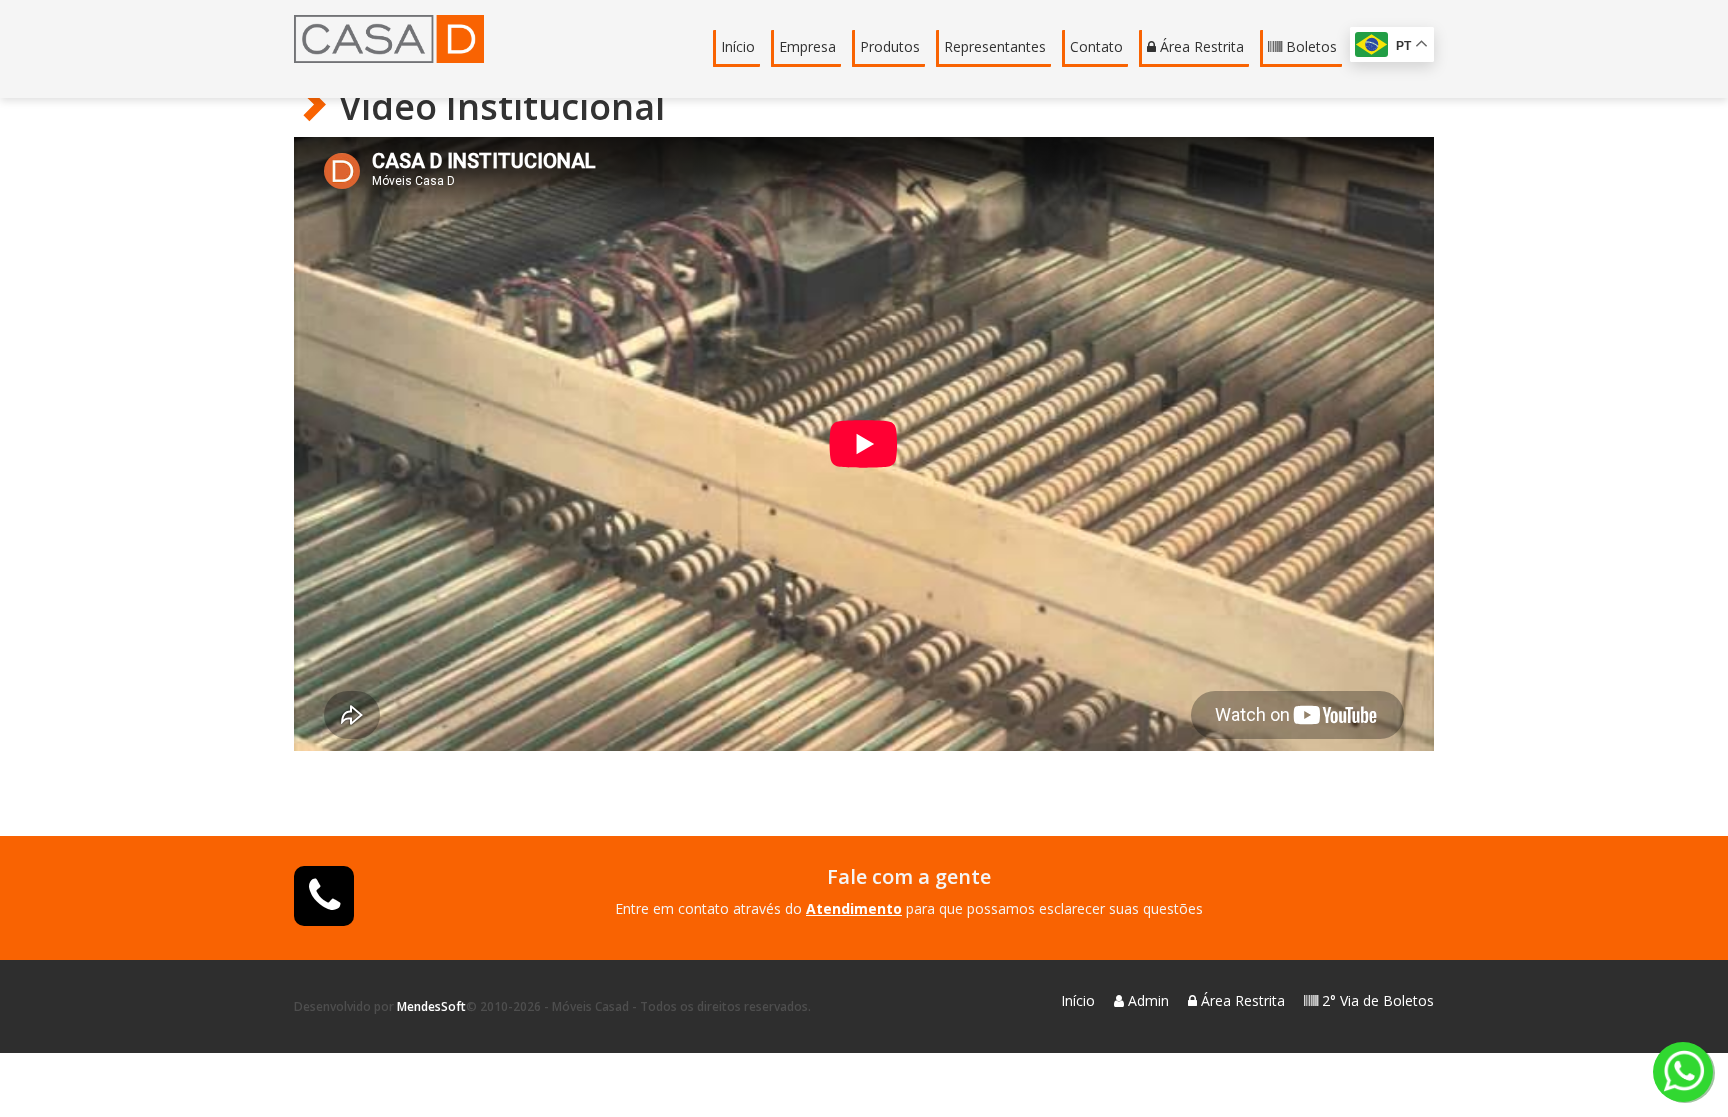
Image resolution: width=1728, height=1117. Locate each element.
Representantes (995, 46)
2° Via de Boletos (1376, 1000)
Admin (1146, 1000)
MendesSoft (431, 1006)
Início (738, 46)
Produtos (890, 46)
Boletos (1309, 46)
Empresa (807, 46)
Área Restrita (1200, 46)
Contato (1096, 46)
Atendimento (854, 908)
